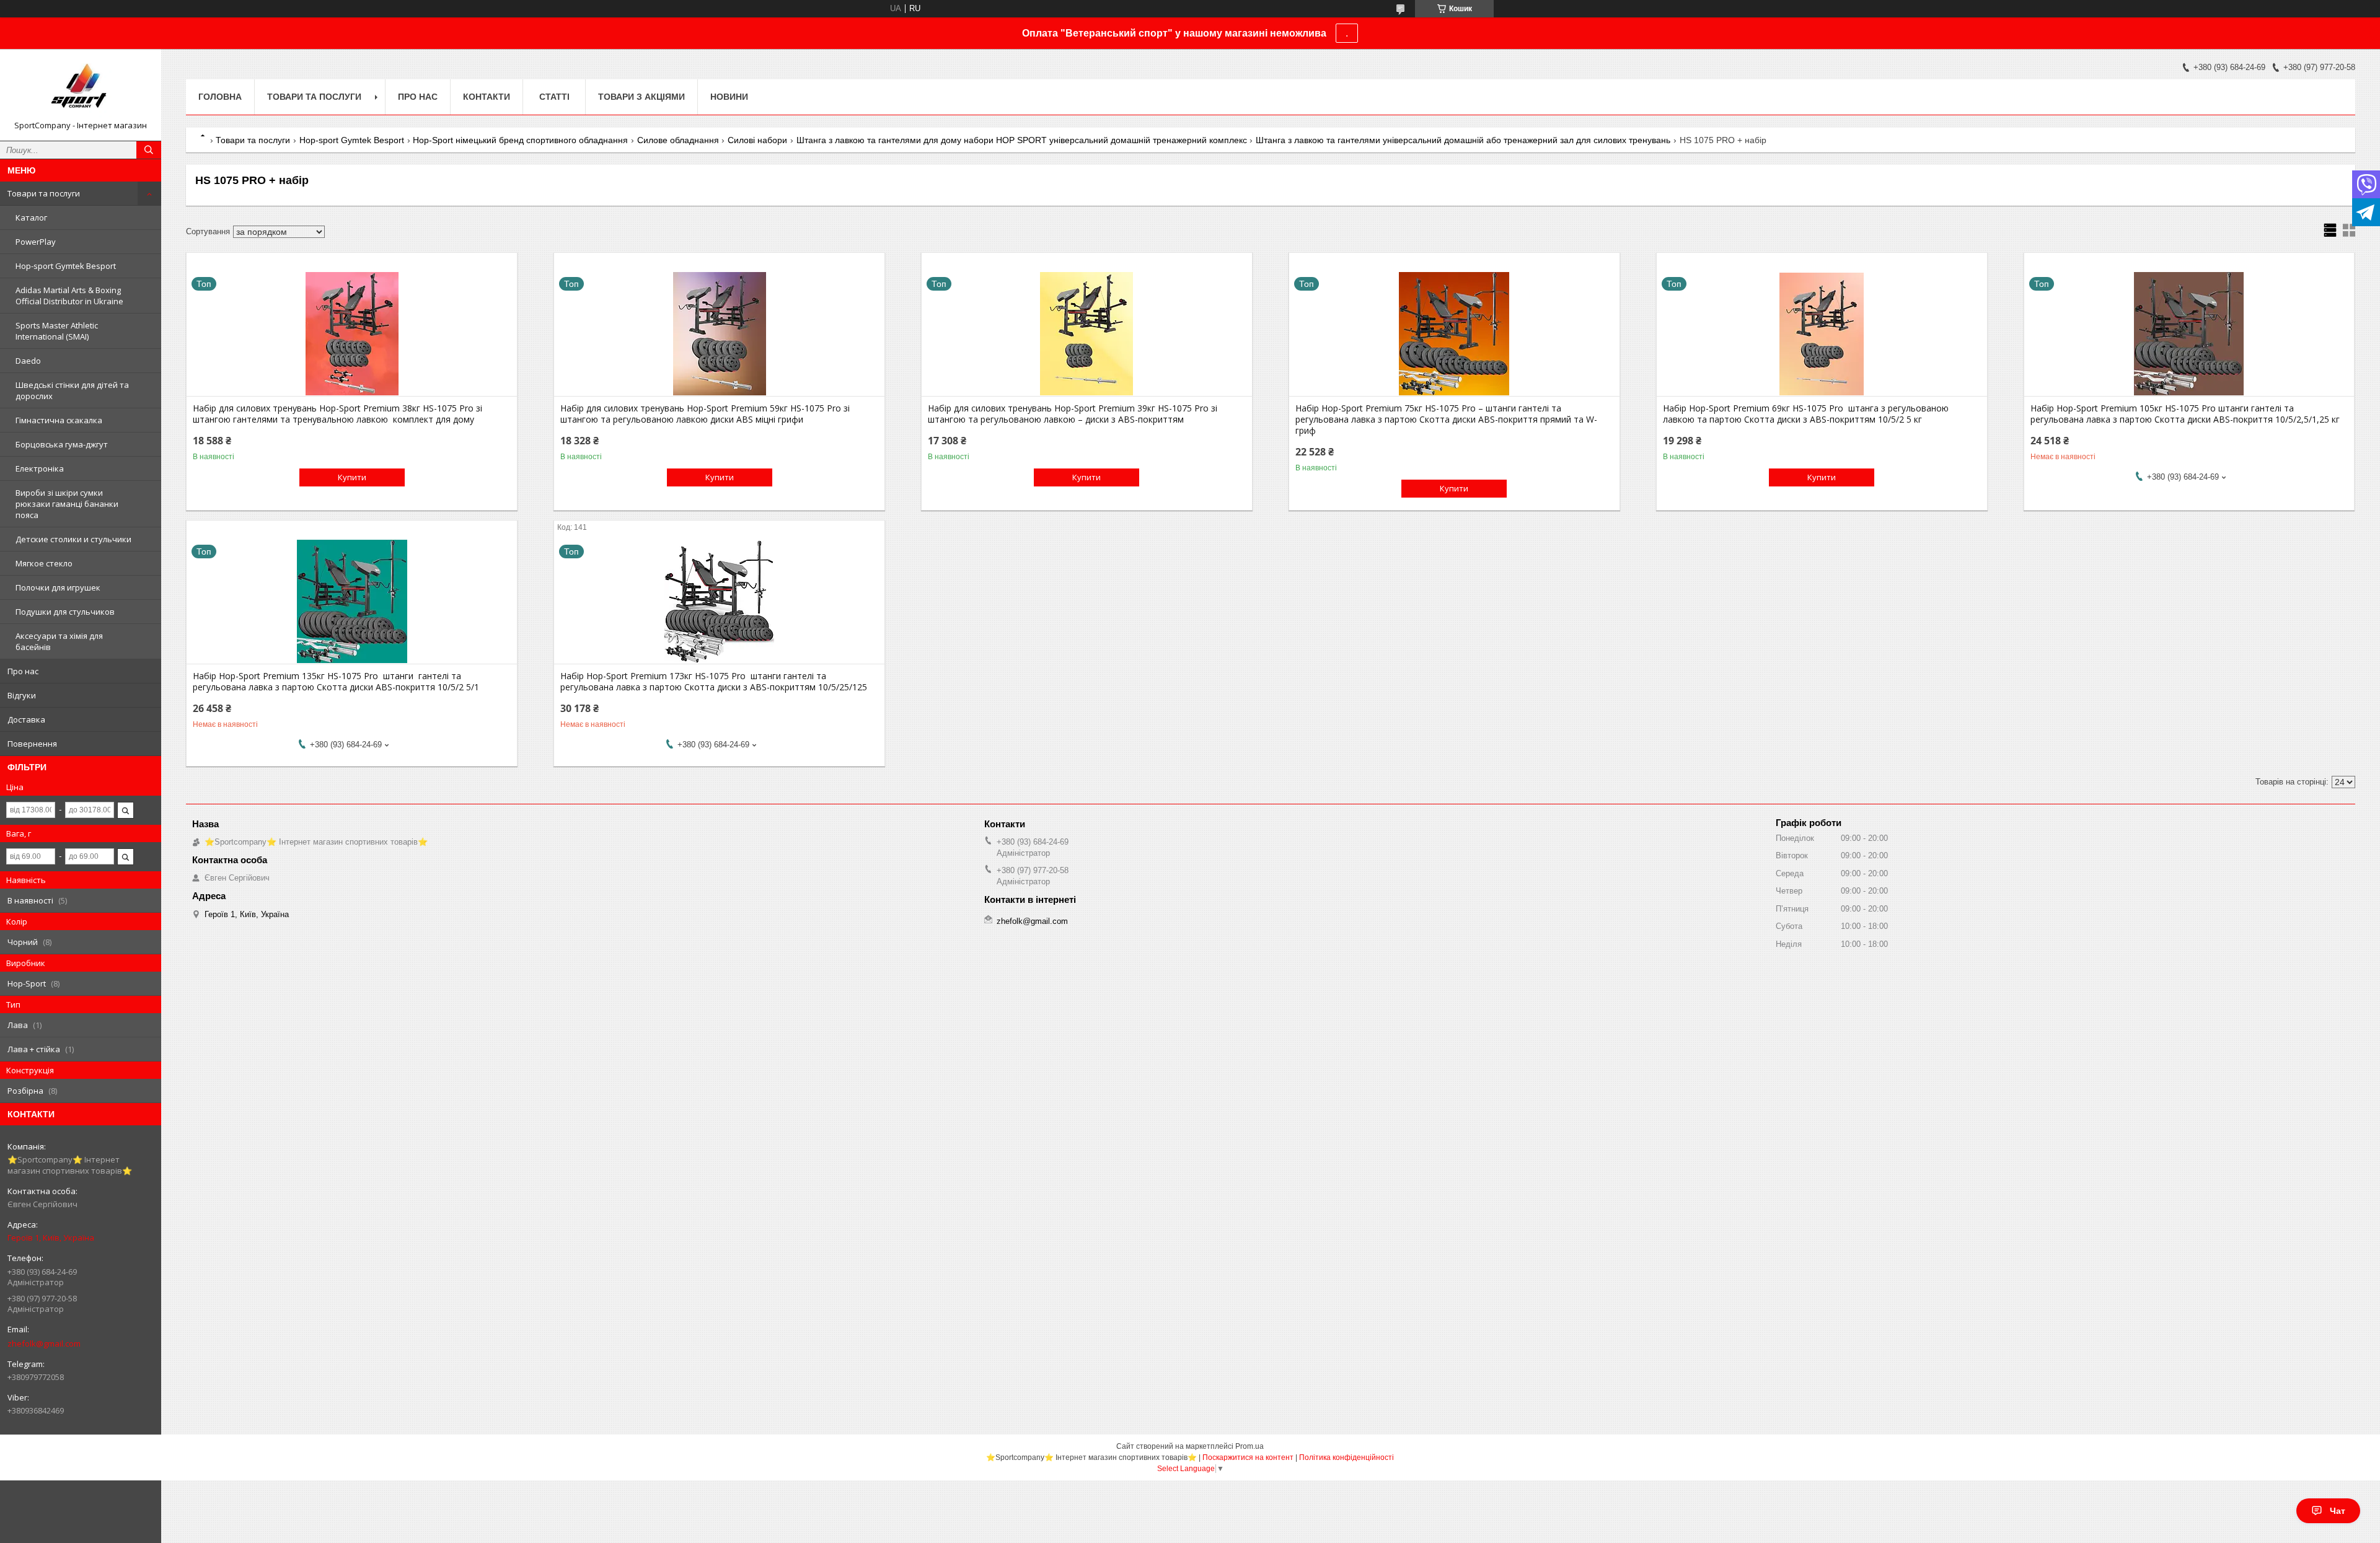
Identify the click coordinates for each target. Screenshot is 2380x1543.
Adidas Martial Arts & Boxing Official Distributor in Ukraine (69, 296)
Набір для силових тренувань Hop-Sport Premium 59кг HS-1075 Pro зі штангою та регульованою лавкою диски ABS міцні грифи (705, 414)
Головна (220, 97)
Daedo (28, 361)
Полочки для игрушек (58, 587)
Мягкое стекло (44, 563)
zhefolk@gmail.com (44, 1343)
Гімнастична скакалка (59, 420)
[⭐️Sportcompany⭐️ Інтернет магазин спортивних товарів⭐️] (81, 89)
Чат (2338, 1511)
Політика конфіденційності (1346, 1457)
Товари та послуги (44, 193)
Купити (352, 477)
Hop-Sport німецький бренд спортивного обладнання (520, 140)
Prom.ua (1249, 1446)
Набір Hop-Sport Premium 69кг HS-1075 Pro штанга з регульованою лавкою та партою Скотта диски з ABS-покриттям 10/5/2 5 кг (1806, 414)
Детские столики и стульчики (73, 539)
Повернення (32, 744)
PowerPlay (36, 242)
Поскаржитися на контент (1248, 1457)
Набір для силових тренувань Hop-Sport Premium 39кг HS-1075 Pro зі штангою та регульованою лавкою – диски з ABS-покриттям (1073, 414)
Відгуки (22, 695)
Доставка (26, 719)
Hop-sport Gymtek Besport (66, 266)
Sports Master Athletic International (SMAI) (57, 331)
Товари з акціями (641, 97)
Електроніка (40, 468)
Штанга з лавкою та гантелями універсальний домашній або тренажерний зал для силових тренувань (1463, 140)
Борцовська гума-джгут (62, 444)
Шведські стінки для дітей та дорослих (72, 390)
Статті (554, 97)
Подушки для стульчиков (65, 612)
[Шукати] (149, 150)
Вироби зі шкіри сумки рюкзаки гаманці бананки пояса (67, 504)
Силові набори (757, 140)
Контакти (487, 97)
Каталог (31, 218)
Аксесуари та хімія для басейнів (59, 641)
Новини (729, 97)
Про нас (23, 671)
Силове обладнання (678, 140)
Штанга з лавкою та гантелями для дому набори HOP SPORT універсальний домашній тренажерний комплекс (1022, 140)
